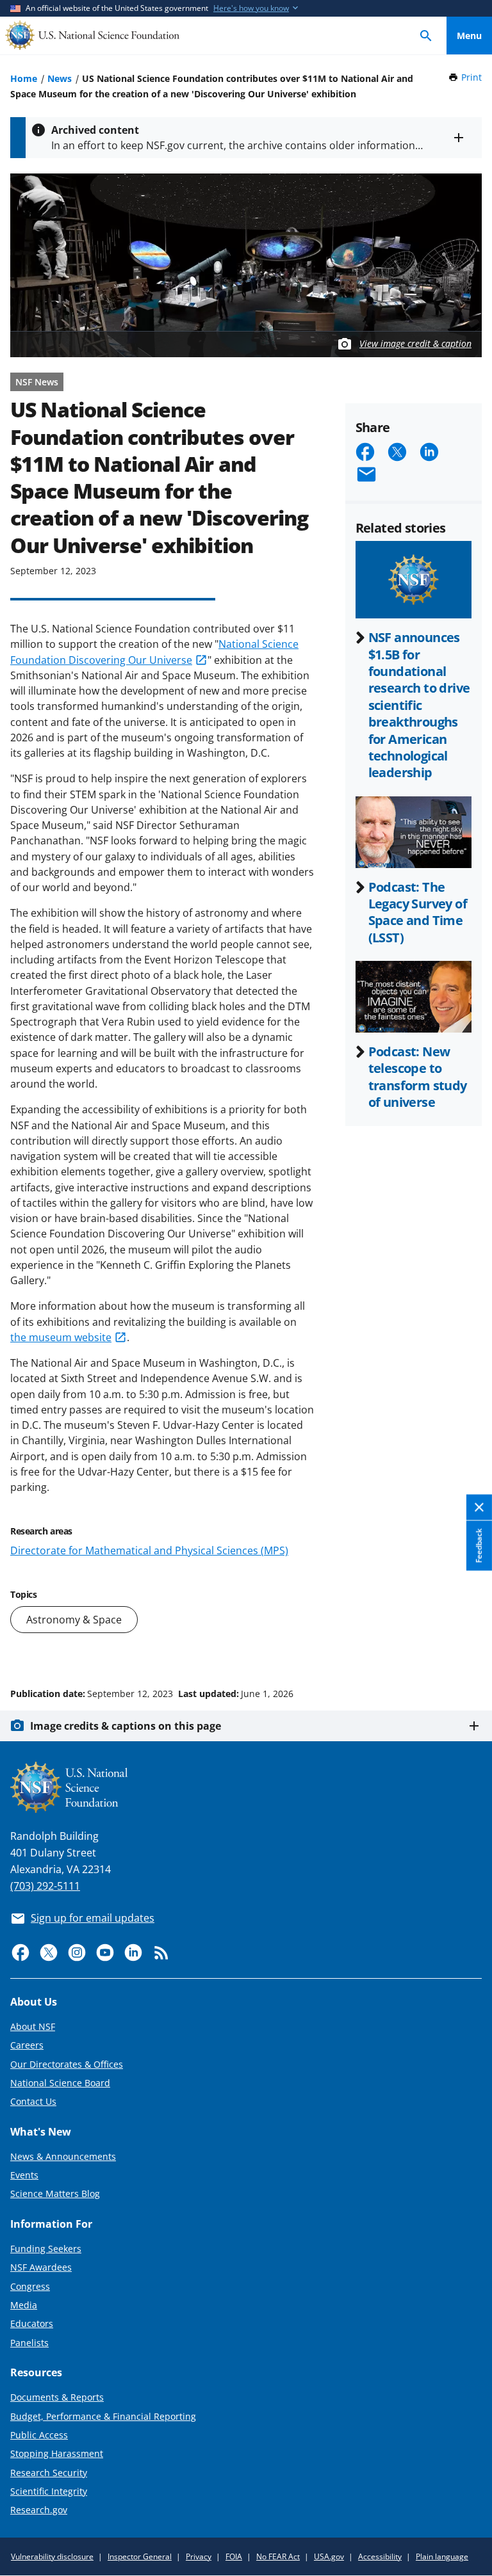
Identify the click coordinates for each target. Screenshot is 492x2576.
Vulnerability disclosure (52, 2556)
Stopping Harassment (57, 2453)
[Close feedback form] (479, 1508)
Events (24, 2175)
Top (469, 1645)
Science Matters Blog (55, 2194)
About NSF (33, 2026)
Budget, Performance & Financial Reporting (103, 2416)
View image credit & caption (415, 343)
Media (24, 2305)
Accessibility (380, 2556)
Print (471, 77)
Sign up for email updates (93, 1918)
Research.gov (39, 2510)
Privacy (199, 2556)
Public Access (39, 2435)
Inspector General (140, 2556)
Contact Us (33, 2101)
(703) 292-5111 (45, 1886)
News (60, 78)
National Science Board (60, 2083)
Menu (469, 36)
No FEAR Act (278, 2556)
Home (24, 78)
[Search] (426, 36)
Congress (30, 2286)
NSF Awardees (41, 2267)
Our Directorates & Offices (67, 2064)
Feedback (479, 1546)
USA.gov (329, 2556)
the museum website (61, 1337)
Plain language (442, 2556)
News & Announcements (63, 2156)
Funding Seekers (46, 2249)
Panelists (29, 2343)
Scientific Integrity (49, 2491)
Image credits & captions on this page (126, 1726)
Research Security (49, 2473)
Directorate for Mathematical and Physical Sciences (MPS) (149, 1550)
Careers (27, 2045)
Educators (32, 2323)
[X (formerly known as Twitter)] (49, 1952)
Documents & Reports (57, 2397)
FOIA (234, 2556)
